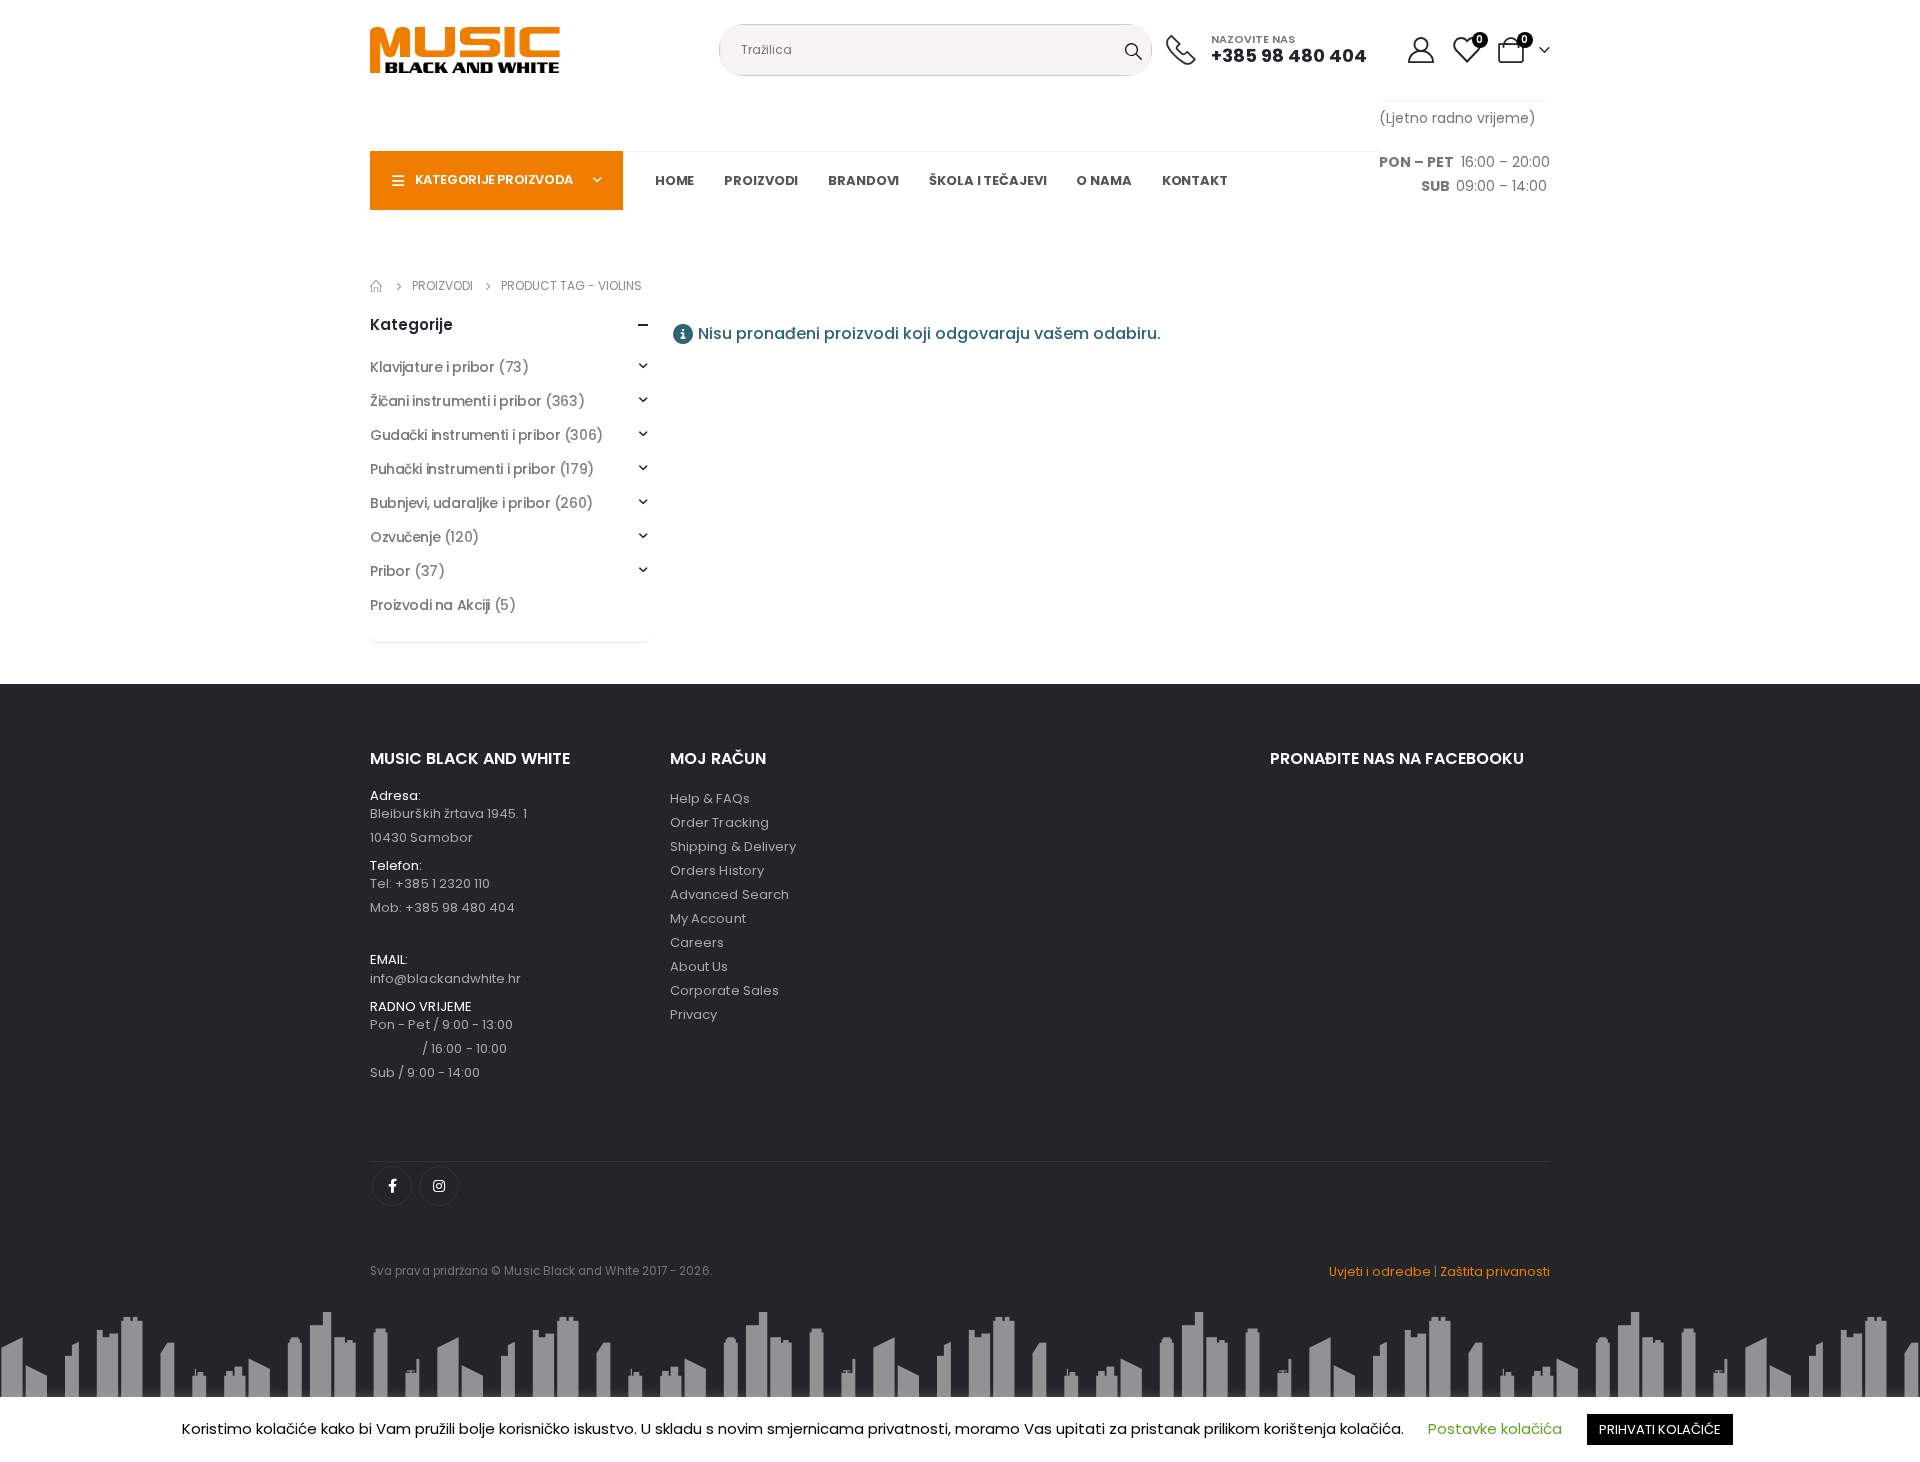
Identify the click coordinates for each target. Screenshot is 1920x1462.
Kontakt (1195, 180)
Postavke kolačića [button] (1495, 1428)
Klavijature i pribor (432, 367)
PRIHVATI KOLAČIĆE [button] (1660, 1429)
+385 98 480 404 (460, 907)
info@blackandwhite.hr (445, 978)
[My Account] (1420, 50)
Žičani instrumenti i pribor (456, 401)
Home (675, 180)
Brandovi (863, 180)
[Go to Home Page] (377, 286)
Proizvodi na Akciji (430, 605)
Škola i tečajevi (987, 180)
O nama (1103, 180)
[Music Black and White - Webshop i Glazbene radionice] (465, 50)
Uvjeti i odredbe (1380, 1271)
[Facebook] (392, 1186)
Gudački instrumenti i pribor (465, 435)
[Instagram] (439, 1186)
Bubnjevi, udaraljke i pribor (460, 503)
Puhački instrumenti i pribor (462, 469)
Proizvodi (761, 180)
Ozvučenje (405, 537)
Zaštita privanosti (1495, 1271)
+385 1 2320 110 (442, 883)
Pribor (390, 571)
